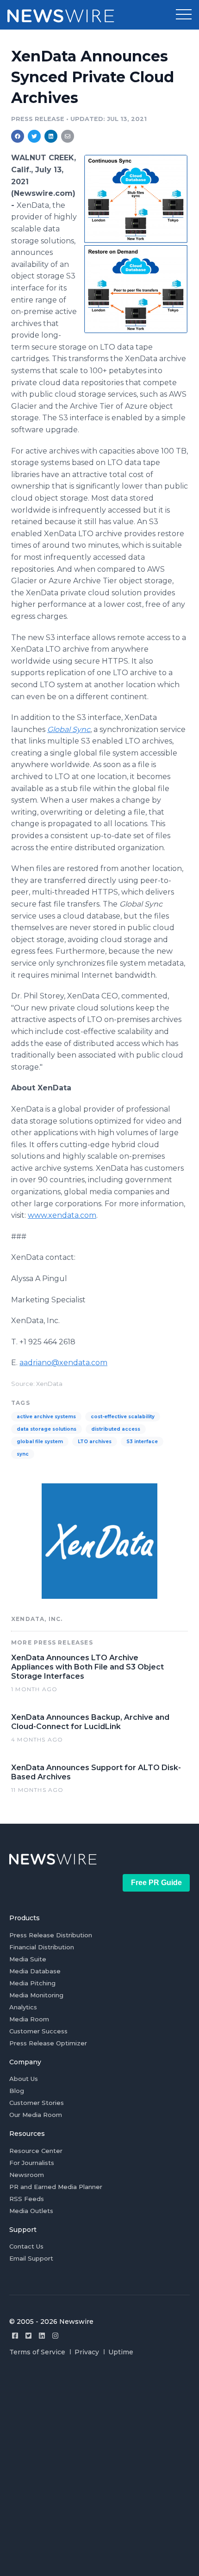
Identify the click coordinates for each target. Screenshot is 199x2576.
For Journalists (32, 2163)
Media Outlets (31, 2211)
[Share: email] (68, 136)
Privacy (87, 2352)
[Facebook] (15, 2336)
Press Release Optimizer (48, 2043)
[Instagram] (55, 2336)
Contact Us (26, 2246)
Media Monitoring (36, 1995)
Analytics (23, 2007)
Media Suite (28, 1959)
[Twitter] (28, 2336)
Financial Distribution (42, 1947)
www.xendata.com (62, 1215)
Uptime (121, 2352)
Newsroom (27, 2175)
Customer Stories (37, 2103)
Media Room (29, 2019)
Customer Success (38, 2031)
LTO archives (95, 1442)
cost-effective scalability (123, 1417)
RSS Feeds (27, 2199)
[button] (184, 15)
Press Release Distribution (51, 1935)
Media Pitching (32, 1983)
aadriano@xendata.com (63, 1363)
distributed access (116, 1429)
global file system (40, 1442)
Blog (17, 2091)
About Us (24, 2079)
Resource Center (36, 2151)
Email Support (31, 2258)
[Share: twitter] (34, 136)
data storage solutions (47, 1429)
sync (23, 1454)
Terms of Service (37, 2352)
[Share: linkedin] (51, 136)
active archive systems (46, 1417)
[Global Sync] (136, 244)
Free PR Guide (156, 1883)
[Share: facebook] (18, 136)
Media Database (35, 1971)
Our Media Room (36, 2115)
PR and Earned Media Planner (56, 2187)
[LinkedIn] (42, 2336)
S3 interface (142, 1442)
